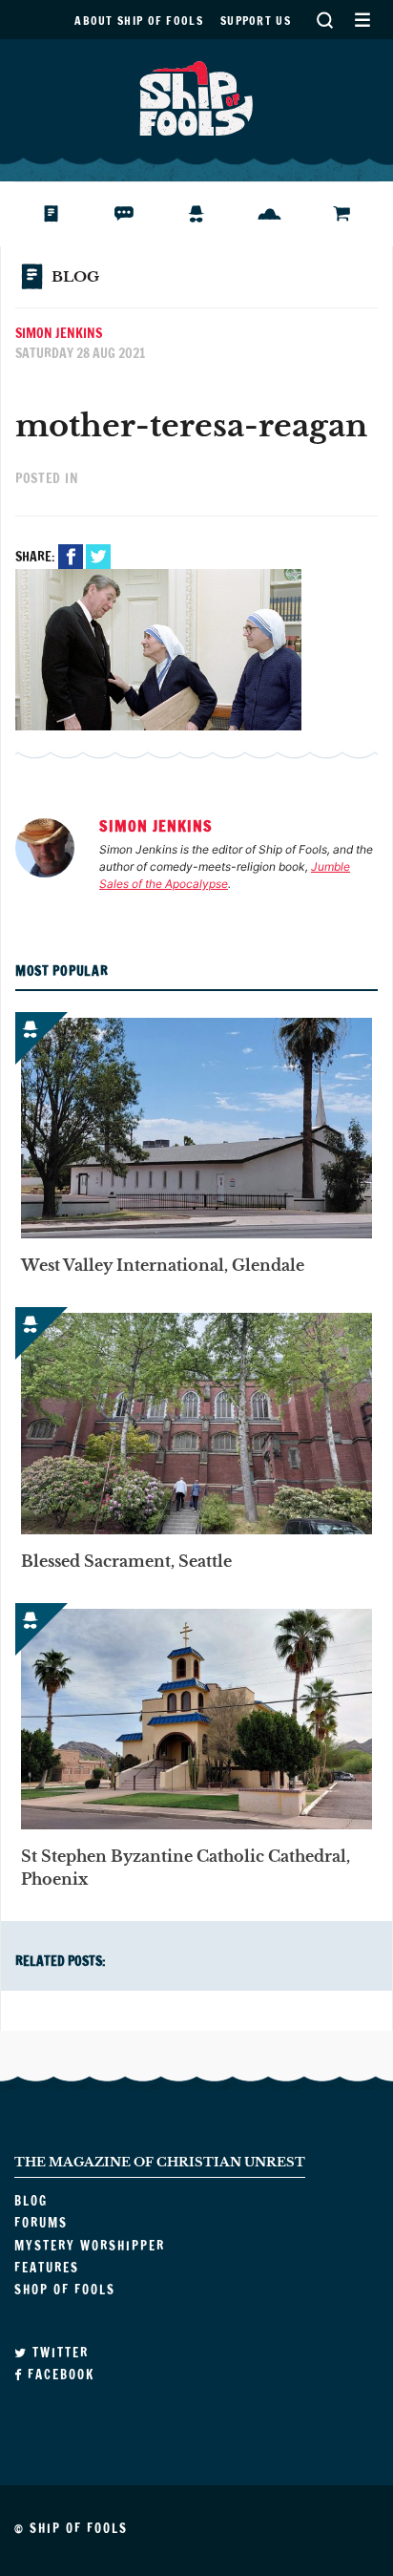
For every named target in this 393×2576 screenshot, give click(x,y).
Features (284, 214)
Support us (256, 21)
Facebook (71, 557)
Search (324, 20)
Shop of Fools (357, 214)
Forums (138, 214)
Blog (61, 214)
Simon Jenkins (59, 333)
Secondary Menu (362, 20)
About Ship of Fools (139, 21)
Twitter (98, 557)
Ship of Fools (196, 96)
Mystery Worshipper (211, 214)
